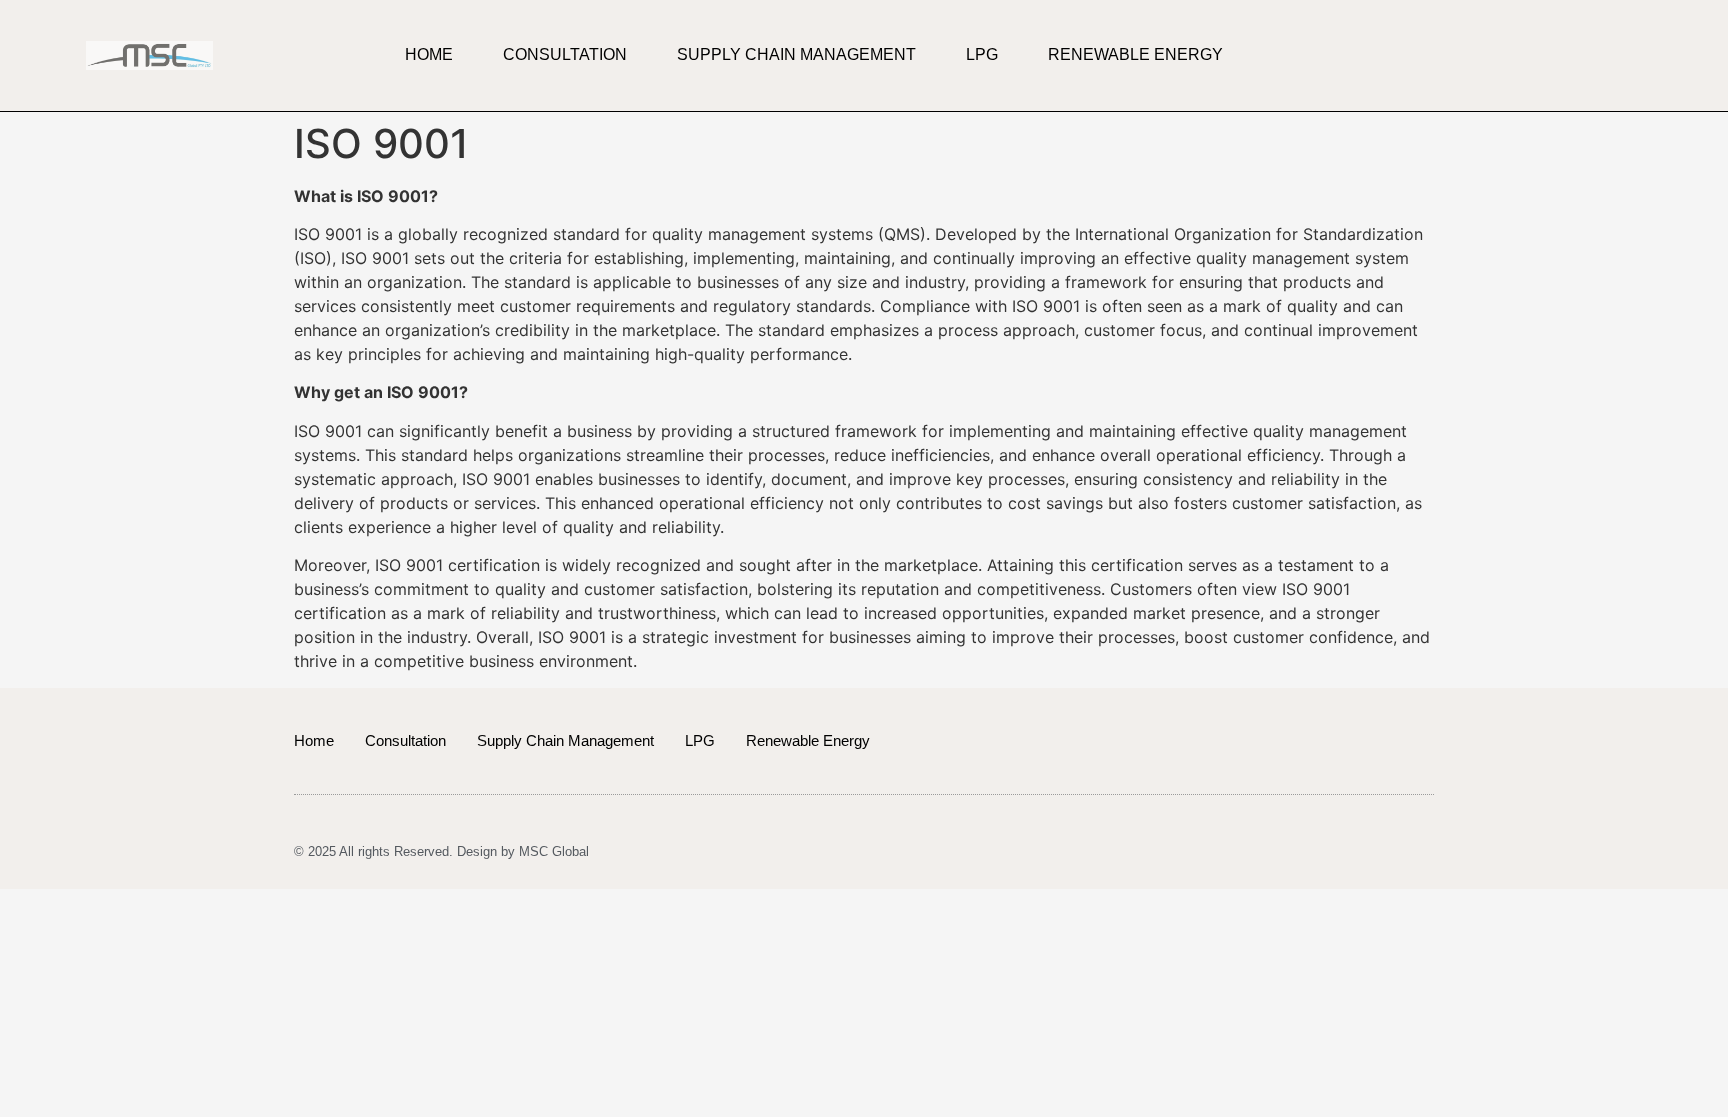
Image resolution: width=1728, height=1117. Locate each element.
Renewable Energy (1135, 54)
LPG (982, 54)
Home (429, 54)
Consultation (565, 54)
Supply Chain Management (796, 54)
